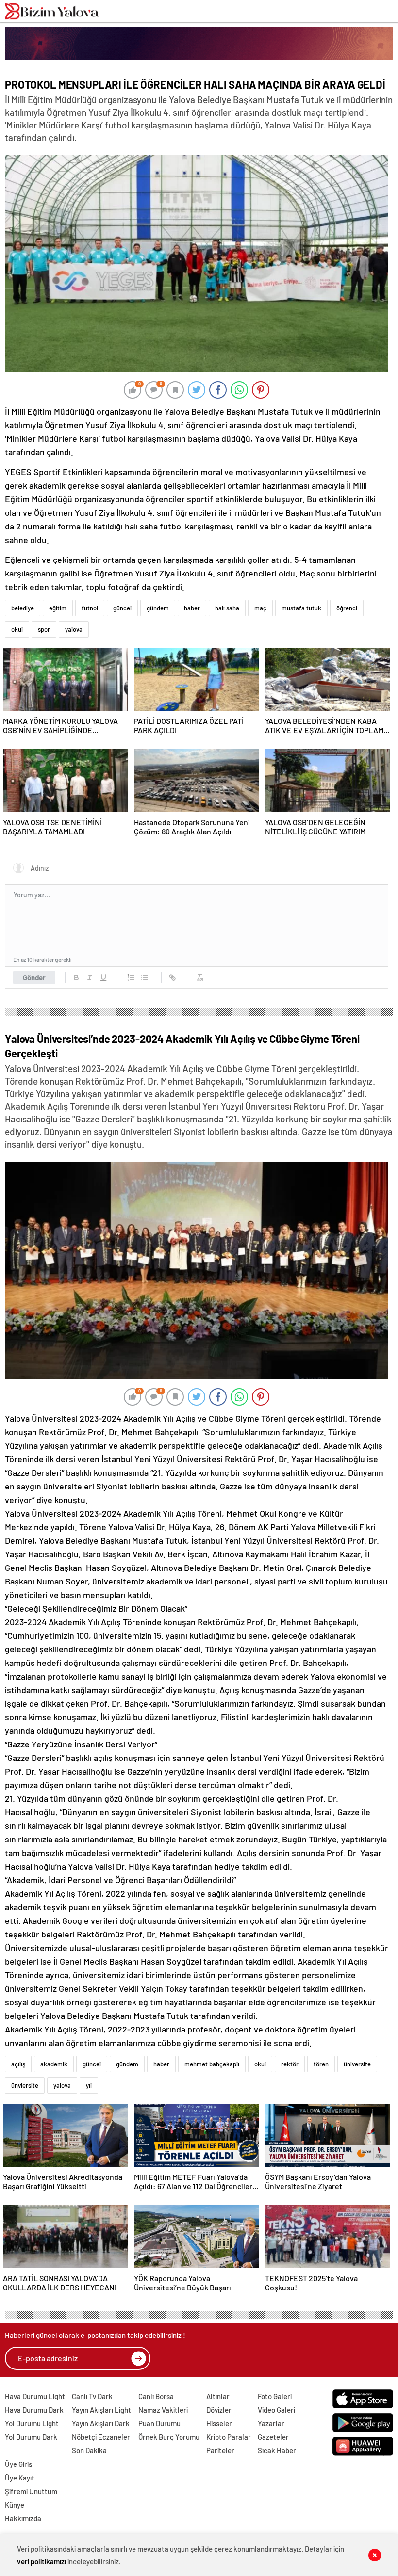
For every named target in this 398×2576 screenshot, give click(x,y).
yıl (89, 2085)
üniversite (357, 2064)
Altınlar (218, 2396)
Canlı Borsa (156, 2396)
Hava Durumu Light (35, 2396)
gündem (158, 608)
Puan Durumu (159, 2423)
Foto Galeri (275, 2396)
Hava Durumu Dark (34, 2410)
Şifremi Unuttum (31, 2491)
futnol (90, 608)
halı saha (227, 608)
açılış (18, 2064)
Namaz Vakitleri (163, 2410)
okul (17, 629)
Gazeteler (273, 2437)
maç (260, 608)
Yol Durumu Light (32, 2423)
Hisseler (219, 2423)
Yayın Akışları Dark (101, 2423)
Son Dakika (89, 2450)
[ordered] (131, 977)
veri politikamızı (41, 2561)
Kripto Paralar (229, 2437)
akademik (54, 2064)
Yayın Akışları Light (101, 2410)
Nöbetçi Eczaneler (101, 2437)
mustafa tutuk (301, 608)
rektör (290, 2064)
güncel (122, 608)
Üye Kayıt (20, 2478)
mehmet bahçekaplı (212, 2064)
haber (192, 608)
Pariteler (220, 2450)
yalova (74, 629)
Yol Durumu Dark (31, 2437)
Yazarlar (271, 2423)
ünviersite (25, 2085)
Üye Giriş (18, 2464)
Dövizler (219, 2410)
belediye (23, 608)
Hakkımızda (23, 2518)
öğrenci (347, 608)
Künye (15, 2505)
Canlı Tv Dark (92, 2396)
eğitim (58, 608)
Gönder (34, 977)
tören (321, 2064)
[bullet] (145, 977)
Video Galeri (276, 2410)
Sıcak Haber (277, 2450)
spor (44, 629)
